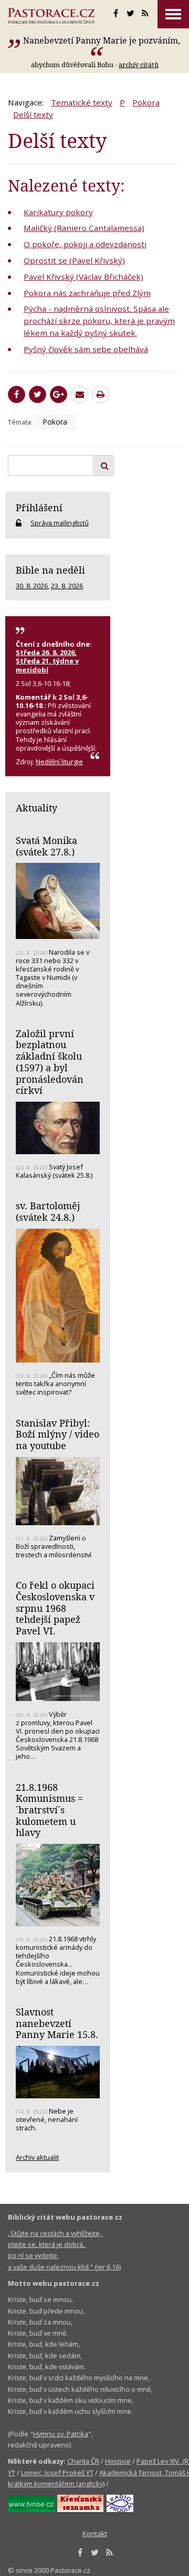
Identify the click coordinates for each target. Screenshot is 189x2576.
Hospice (118, 2461)
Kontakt (95, 2533)
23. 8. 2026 (67, 586)
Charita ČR (83, 2461)
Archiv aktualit (37, 2157)
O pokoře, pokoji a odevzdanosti (85, 244)
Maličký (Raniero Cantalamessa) (84, 228)
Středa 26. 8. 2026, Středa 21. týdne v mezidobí (47, 661)
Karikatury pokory (58, 212)
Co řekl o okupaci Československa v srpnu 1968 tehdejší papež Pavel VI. (55, 1608)
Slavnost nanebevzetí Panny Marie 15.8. (57, 2023)
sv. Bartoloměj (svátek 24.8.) (48, 1211)
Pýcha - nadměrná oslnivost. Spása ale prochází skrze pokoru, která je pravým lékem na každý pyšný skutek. (99, 321)
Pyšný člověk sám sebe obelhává (86, 349)
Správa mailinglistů (60, 523)
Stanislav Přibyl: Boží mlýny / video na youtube (57, 1434)
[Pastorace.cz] (51, 16)
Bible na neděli (50, 570)
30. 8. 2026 (32, 586)
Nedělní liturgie (59, 762)
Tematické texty (82, 102)
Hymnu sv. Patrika (61, 2434)
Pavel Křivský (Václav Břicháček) (83, 277)
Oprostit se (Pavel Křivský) (74, 260)
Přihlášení (39, 508)
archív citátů (139, 65)
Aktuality (36, 808)
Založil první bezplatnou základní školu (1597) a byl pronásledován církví (50, 1062)
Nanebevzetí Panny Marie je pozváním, (102, 40)
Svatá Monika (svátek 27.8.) (46, 846)
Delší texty (33, 114)
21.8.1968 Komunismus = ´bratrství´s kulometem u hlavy (49, 1810)
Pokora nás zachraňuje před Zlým (87, 293)
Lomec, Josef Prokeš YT (57, 2473)
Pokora (146, 102)
